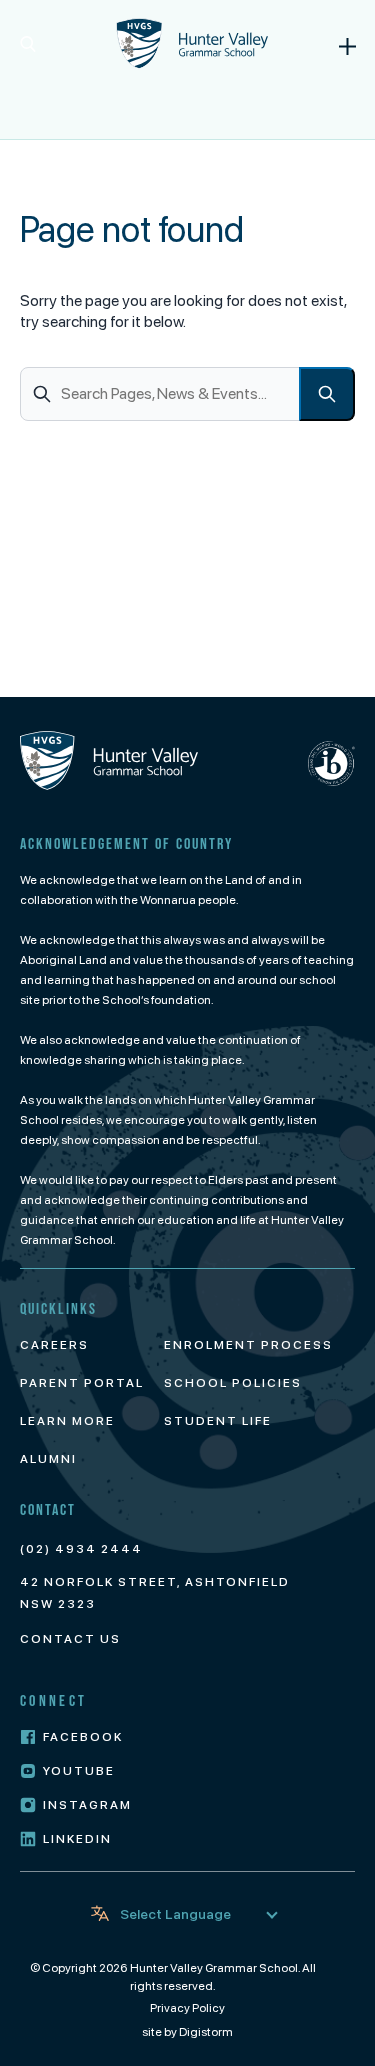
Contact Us (70, 1639)
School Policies (233, 1383)
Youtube (79, 1771)
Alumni (48, 1459)
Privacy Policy (187, 2008)
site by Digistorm (187, 2032)
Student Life (218, 1421)
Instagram (87, 1805)
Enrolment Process (248, 1345)
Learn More (67, 1421)
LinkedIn (77, 1839)
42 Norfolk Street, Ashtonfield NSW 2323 (155, 1593)
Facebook (83, 1737)
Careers (54, 1345)
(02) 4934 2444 (81, 1549)
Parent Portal (82, 1383)
